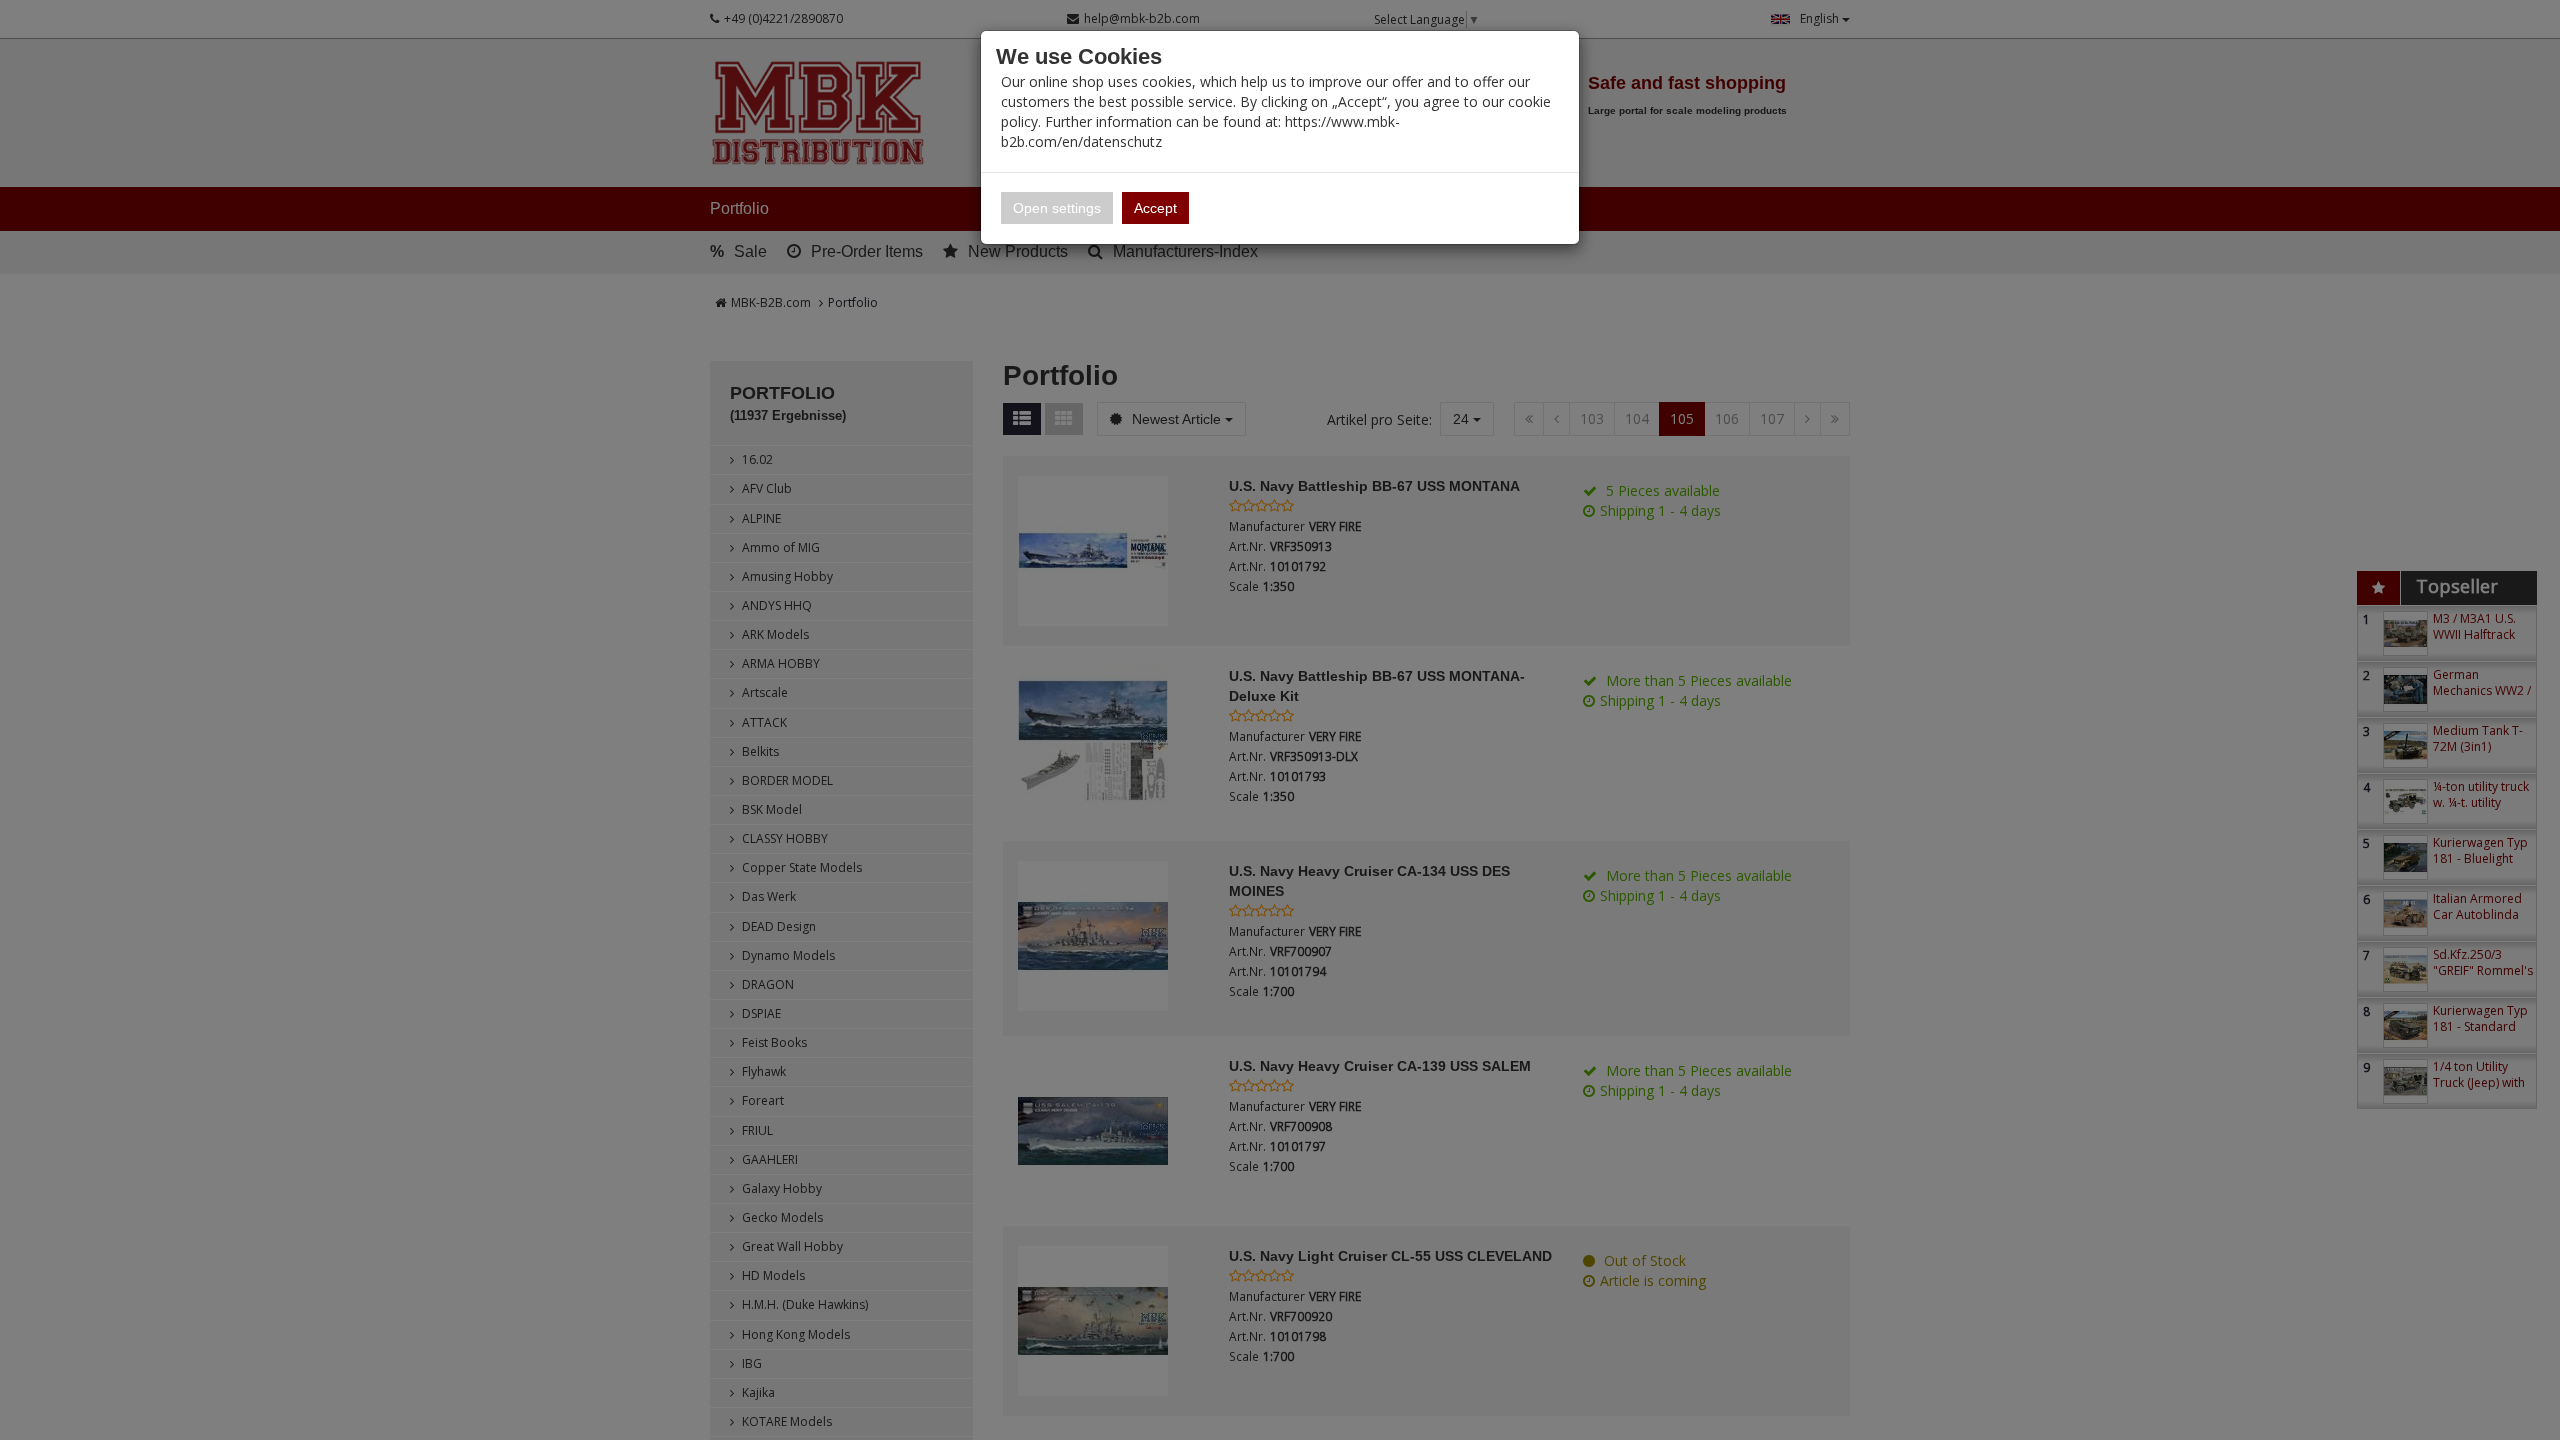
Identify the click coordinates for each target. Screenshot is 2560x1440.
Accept (1155, 208)
